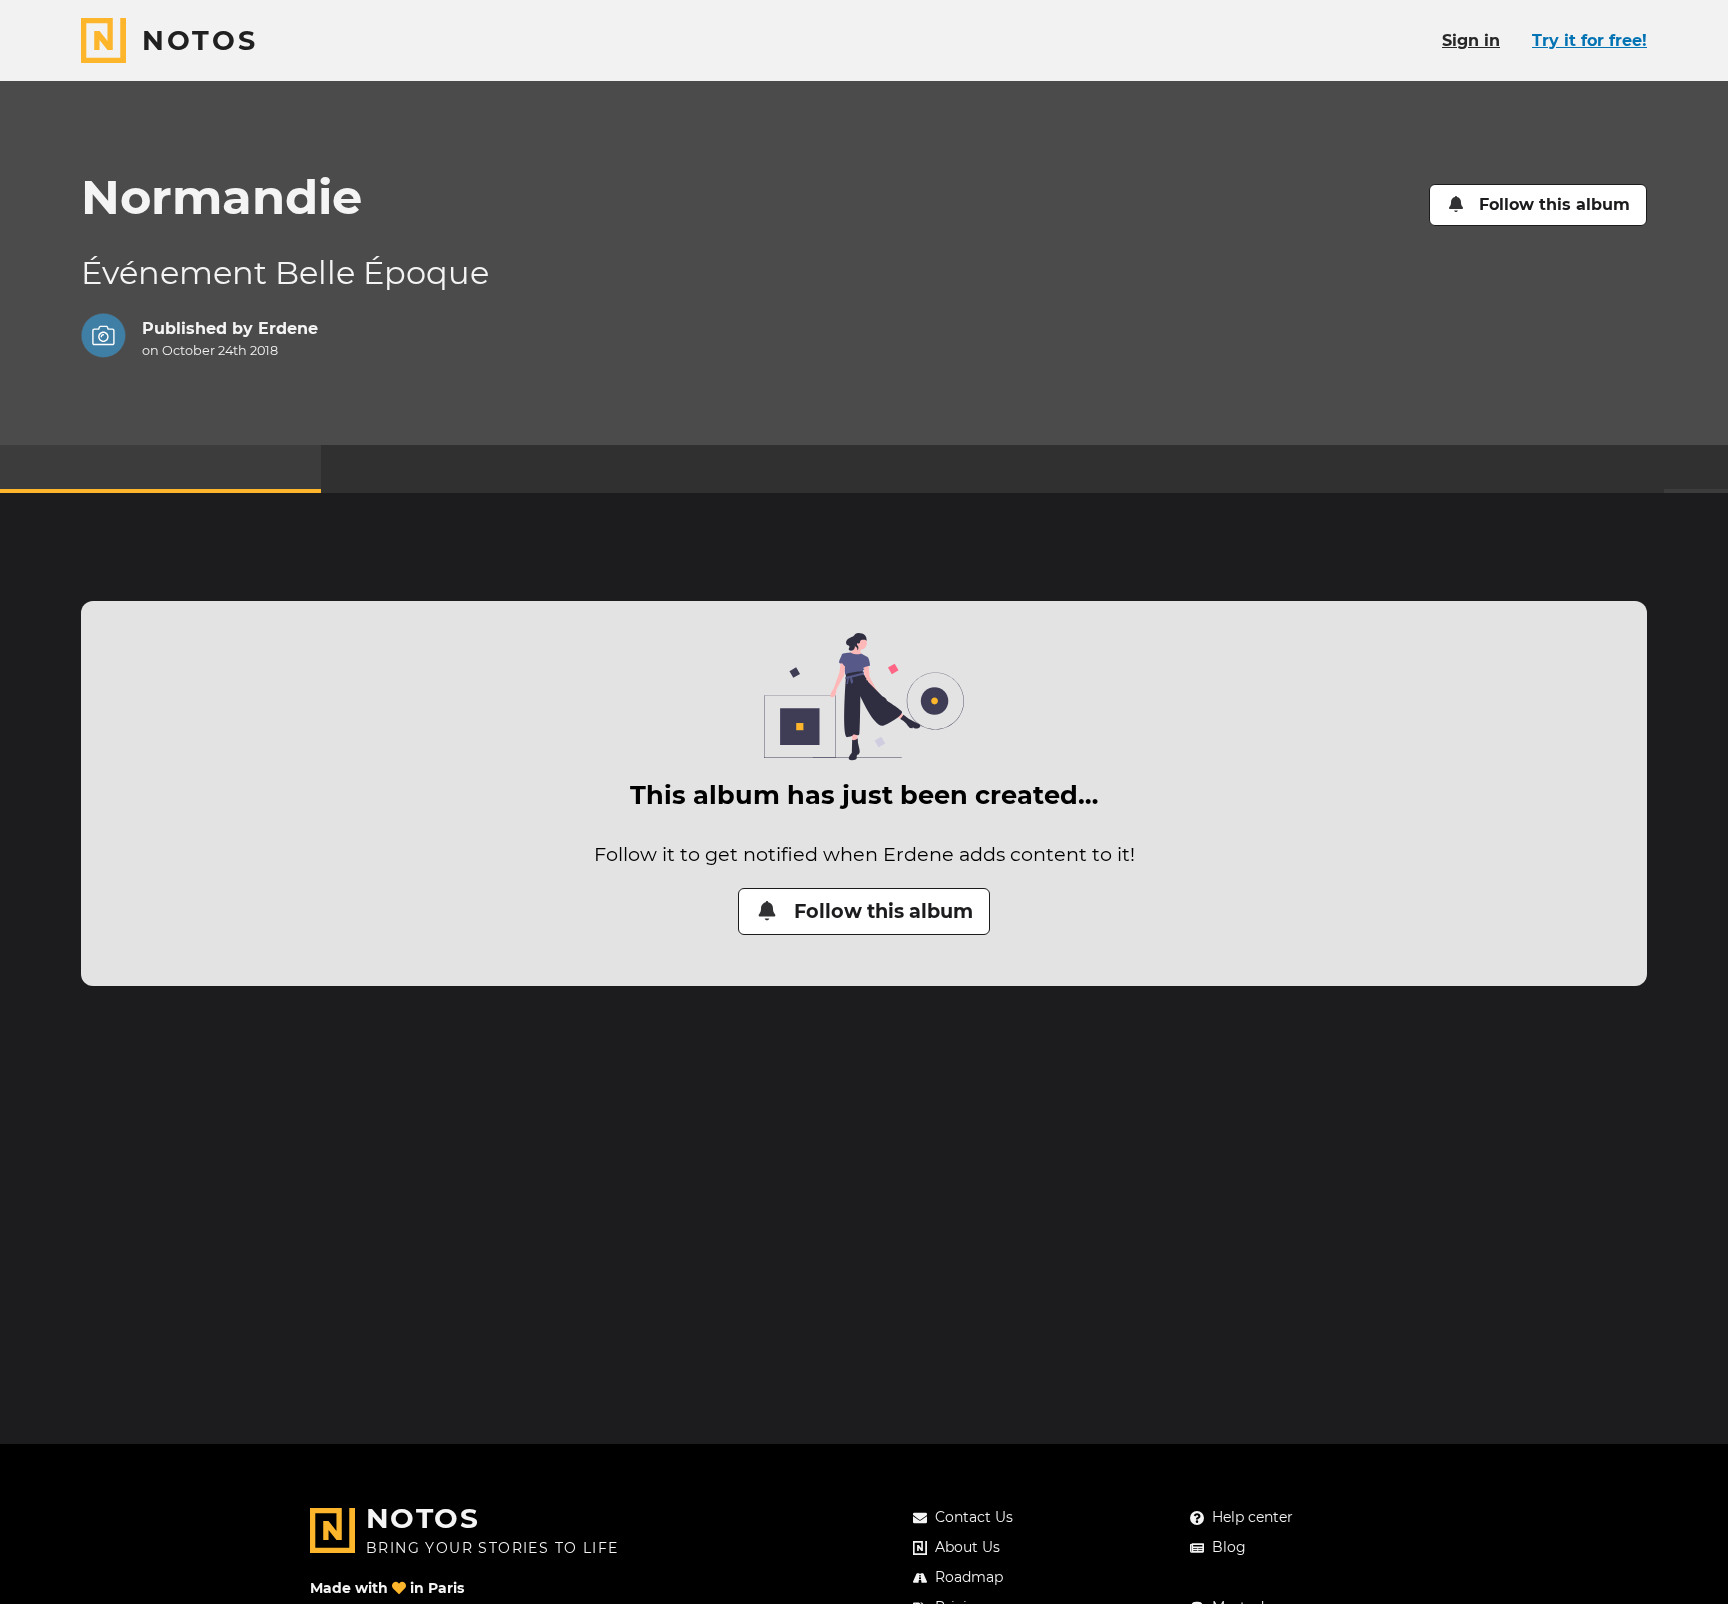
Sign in (1471, 40)
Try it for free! (1589, 40)
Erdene (288, 328)
